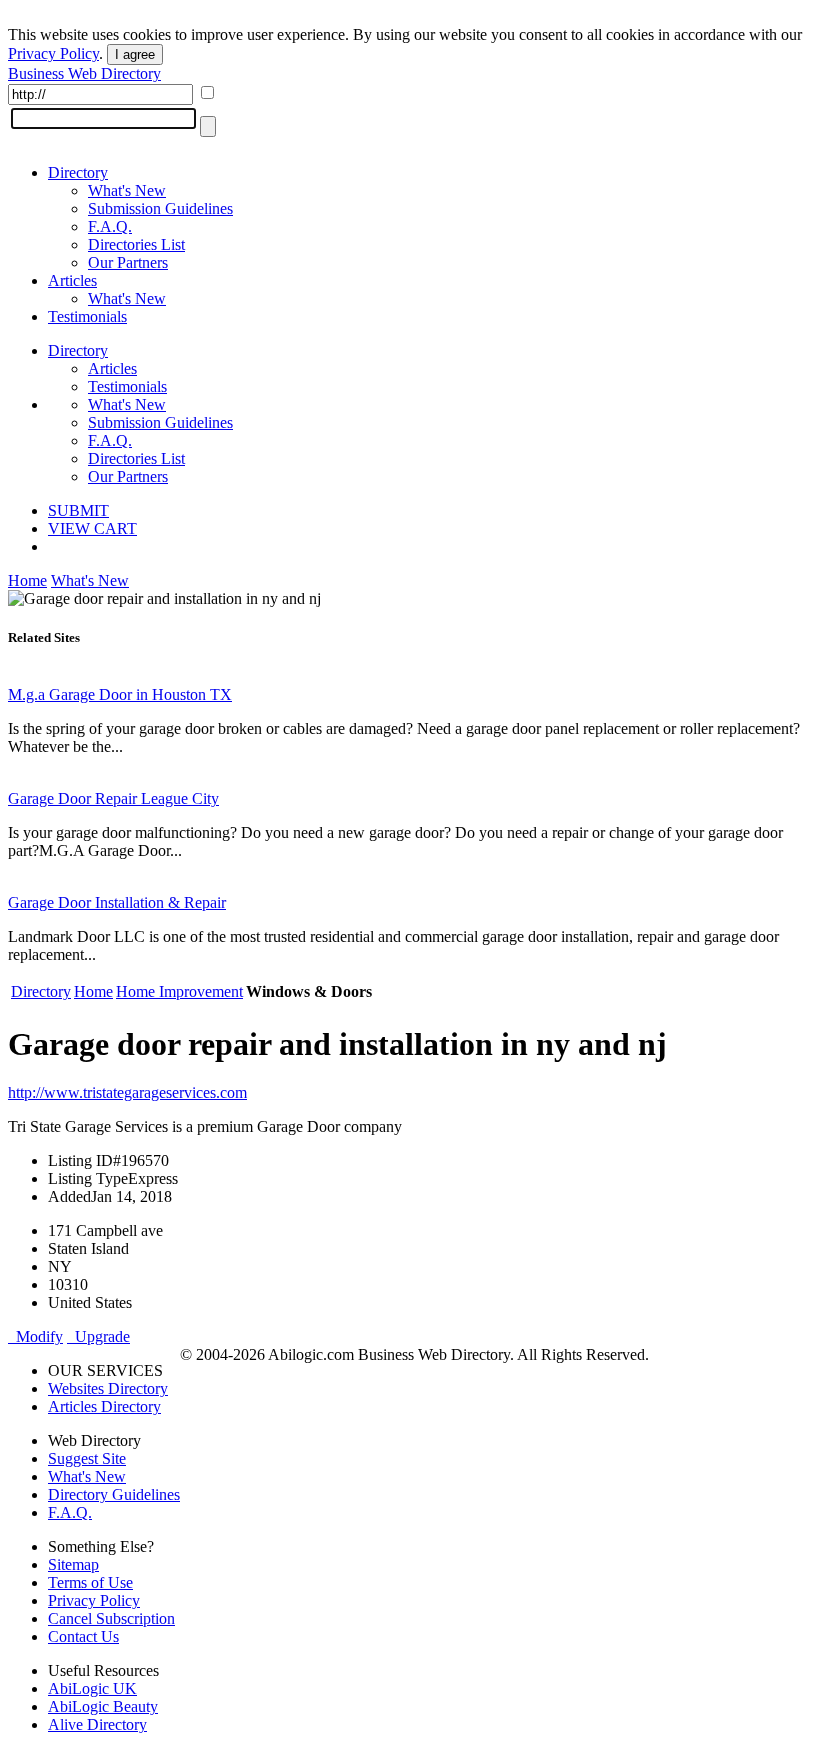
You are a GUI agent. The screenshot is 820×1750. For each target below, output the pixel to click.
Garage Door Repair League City (113, 798)
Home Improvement (179, 991)
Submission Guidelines (160, 208)
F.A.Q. (110, 226)
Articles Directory (104, 1406)
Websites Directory (108, 1388)
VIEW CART (92, 528)
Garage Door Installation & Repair (117, 902)
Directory (78, 172)
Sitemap (73, 1564)
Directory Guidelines (114, 1494)
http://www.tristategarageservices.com (127, 1092)
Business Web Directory (84, 73)
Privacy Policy (53, 53)
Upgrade (98, 1336)
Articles (72, 280)
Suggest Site (87, 1458)
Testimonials (87, 316)
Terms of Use (90, 1582)
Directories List (136, 244)
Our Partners (128, 262)
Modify (35, 1336)
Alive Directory (97, 1724)
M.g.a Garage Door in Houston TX (120, 694)
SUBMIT (78, 510)
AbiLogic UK (92, 1688)
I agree (135, 54)
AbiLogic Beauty (103, 1706)
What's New (127, 190)
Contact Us (83, 1636)
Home (27, 580)
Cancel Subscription (111, 1618)
